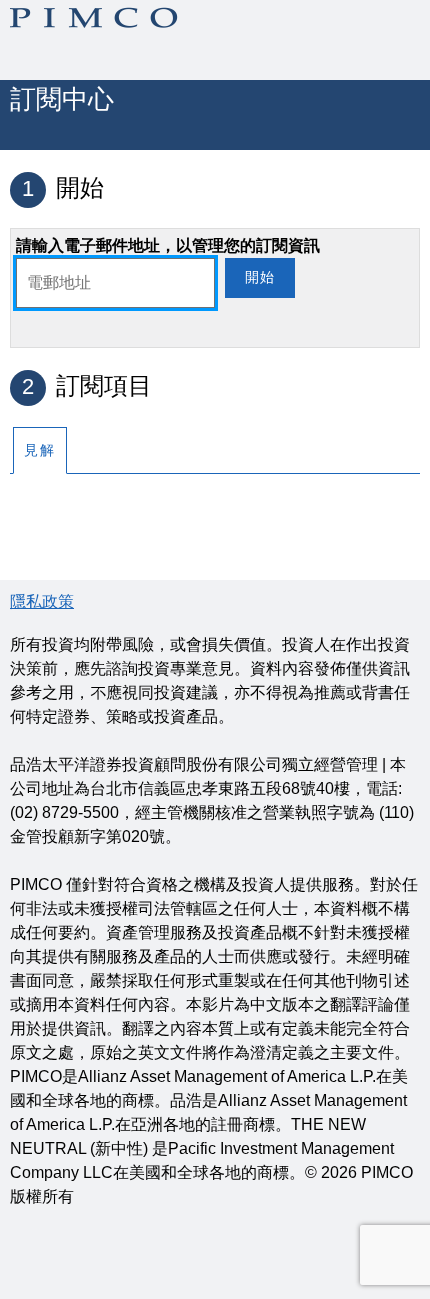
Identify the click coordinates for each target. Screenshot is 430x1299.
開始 (260, 277)
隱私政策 (42, 601)
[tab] (40, 449)
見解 (40, 450)
